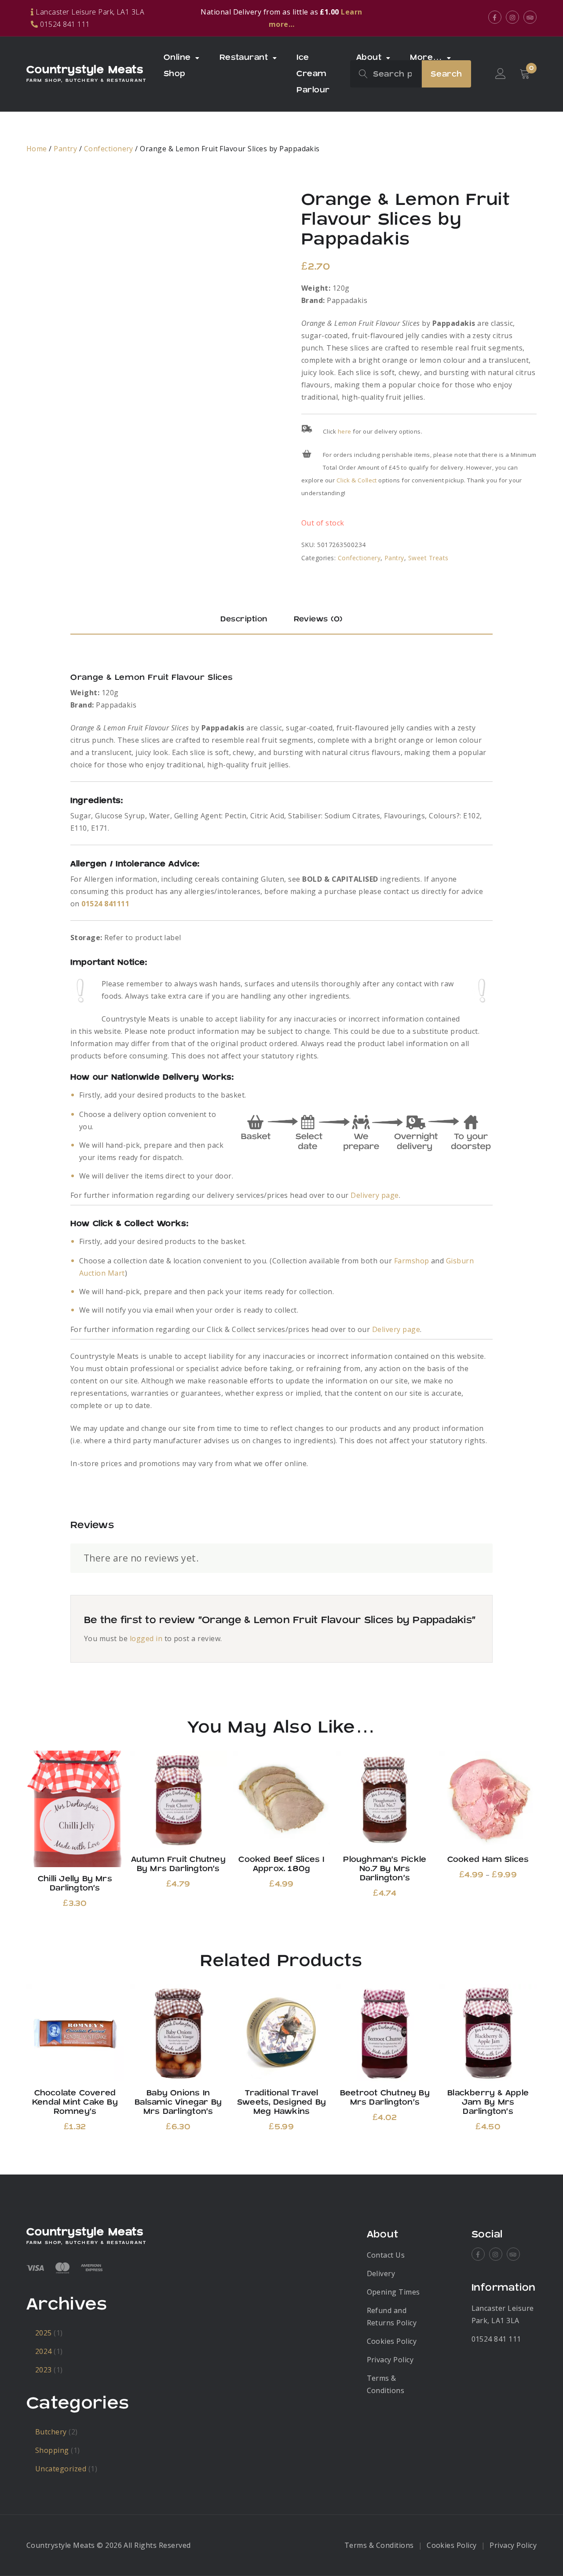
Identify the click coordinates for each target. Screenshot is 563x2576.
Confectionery (109, 149)
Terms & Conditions (379, 2545)
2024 (44, 2351)
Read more (488, 2033)
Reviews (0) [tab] (318, 619)
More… (426, 57)
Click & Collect (357, 480)
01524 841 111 (496, 2339)
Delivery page (375, 1195)
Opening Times (393, 2292)
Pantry (65, 149)
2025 (44, 2333)
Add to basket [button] (75, 1809)
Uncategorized (61, 2469)
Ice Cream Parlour (313, 74)
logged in (146, 1638)
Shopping (52, 2450)
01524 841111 (105, 904)
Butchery (51, 2432)
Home (37, 149)
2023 (44, 2370)
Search (446, 74)
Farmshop (412, 1261)
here (345, 431)
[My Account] (501, 74)
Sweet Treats (428, 558)
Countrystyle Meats (85, 70)
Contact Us (386, 2255)
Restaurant (244, 57)
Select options (488, 1799)
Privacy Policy (390, 2360)
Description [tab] (244, 619)
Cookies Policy (392, 2341)
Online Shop (177, 66)
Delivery (381, 2273)
